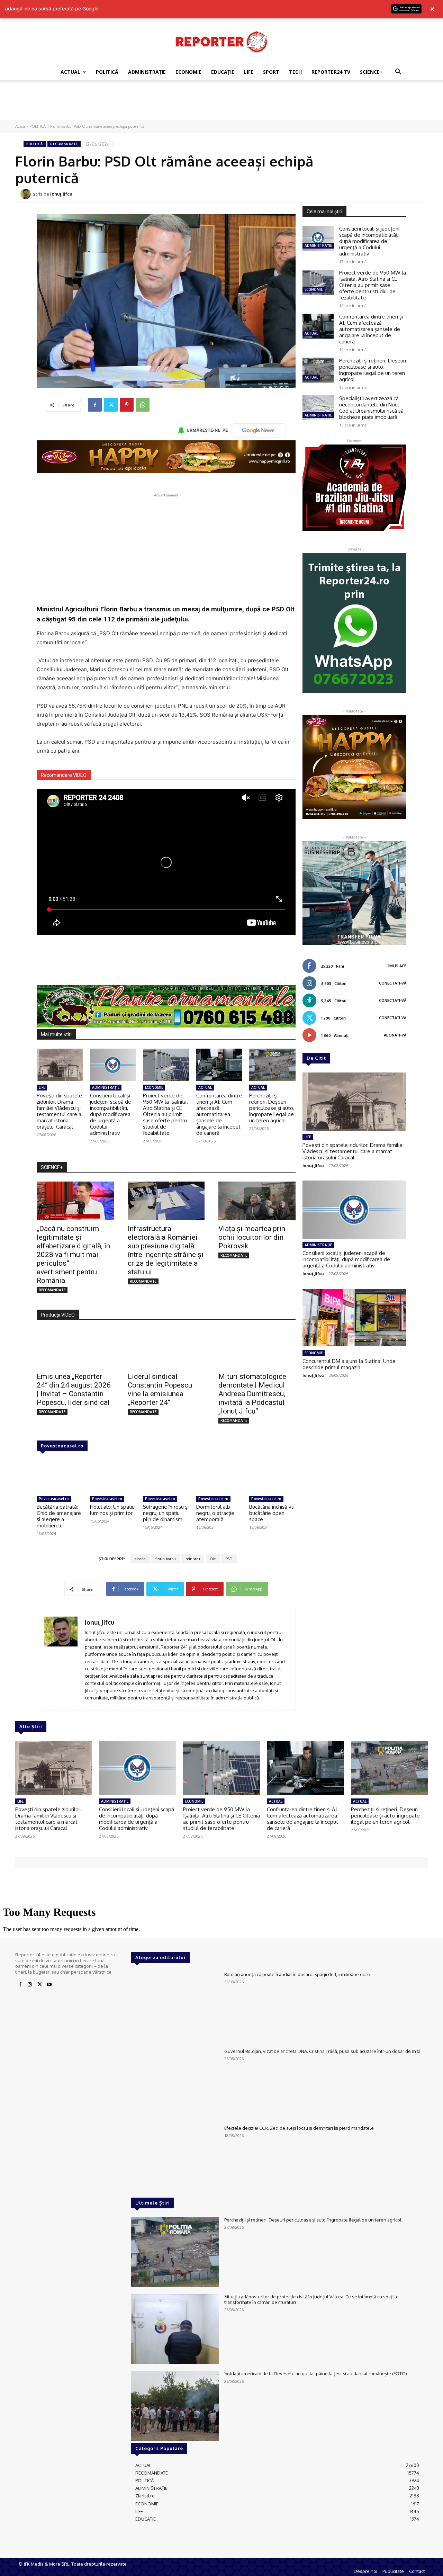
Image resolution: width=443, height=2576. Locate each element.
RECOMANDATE (64, 144)
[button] (398, 73)
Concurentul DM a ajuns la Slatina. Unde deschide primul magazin (349, 1364)
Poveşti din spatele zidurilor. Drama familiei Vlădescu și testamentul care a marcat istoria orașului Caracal (59, 1111)
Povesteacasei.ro (62, 1446)
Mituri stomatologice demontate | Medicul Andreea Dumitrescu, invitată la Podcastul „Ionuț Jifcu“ (252, 1394)
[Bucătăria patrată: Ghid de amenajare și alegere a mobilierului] (60, 1477)
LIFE (249, 72)
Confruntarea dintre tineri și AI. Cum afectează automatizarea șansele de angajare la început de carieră (219, 1114)
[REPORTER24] (221, 42)
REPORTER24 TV (331, 72)
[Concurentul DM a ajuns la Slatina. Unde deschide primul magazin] (354, 1318)
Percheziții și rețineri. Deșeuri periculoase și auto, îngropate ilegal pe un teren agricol (272, 1108)
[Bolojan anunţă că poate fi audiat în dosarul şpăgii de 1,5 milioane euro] (175, 2007)
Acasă (20, 126)
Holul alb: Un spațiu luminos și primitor (112, 1510)
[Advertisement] (221, 104)
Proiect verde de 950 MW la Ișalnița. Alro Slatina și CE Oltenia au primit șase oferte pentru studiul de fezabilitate (165, 1114)
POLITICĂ (107, 72)
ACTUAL (70, 72)
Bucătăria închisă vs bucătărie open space (272, 1513)
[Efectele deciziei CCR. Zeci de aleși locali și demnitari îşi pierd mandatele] (175, 2161)
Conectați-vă (393, 983)
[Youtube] (49, 1985)
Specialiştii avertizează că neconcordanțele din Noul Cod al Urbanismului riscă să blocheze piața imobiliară (371, 408)
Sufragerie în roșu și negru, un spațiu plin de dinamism (166, 1513)
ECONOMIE (188, 72)
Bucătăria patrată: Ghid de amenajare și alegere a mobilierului (59, 1516)
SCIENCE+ (371, 72)
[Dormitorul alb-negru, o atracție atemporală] (219, 1477)
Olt (213, 1559)
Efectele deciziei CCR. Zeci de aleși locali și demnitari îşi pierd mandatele (299, 2128)
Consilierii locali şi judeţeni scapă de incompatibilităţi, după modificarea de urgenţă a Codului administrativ (111, 1114)
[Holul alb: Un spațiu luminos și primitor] (113, 1477)
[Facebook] (95, 405)
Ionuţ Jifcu (61, 194)
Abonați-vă (395, 1035)
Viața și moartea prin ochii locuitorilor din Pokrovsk (252, 1237)
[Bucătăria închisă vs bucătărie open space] (272, 1477)
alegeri (140, 1559)
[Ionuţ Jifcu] (27, 194)
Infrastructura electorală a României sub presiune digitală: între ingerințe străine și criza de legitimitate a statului (166, 1250)
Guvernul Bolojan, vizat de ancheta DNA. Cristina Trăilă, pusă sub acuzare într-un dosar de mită (322, 2051)
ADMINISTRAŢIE (147, 72)
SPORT (271, 72)
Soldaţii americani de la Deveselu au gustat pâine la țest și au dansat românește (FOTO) (316, 2373)
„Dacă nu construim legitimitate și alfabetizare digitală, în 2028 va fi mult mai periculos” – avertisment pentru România (73, 1255)
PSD (229, 1559)
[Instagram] (30, 1985)
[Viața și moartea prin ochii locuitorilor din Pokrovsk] (257, 1201)
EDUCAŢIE (223, 72)
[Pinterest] (127, 405)
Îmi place (397, 966)
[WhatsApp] (143, 405)
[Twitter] (111, 405)
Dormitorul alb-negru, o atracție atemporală (215, 1513)
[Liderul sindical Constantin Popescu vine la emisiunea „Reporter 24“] (166, 1348)
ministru (193, 1559)
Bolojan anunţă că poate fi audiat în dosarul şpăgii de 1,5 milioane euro (297, 1974)
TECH (295, 72)
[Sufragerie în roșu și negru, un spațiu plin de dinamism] (166, 1477)
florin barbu (166, 1559)
